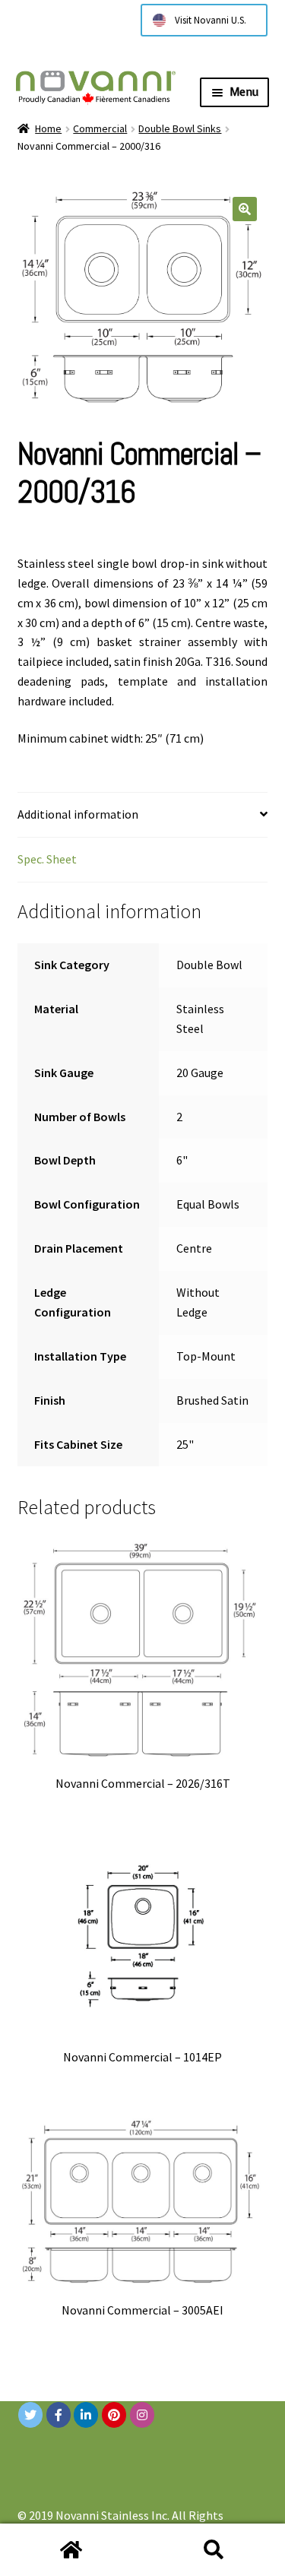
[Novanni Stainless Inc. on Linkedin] (86, 2415)
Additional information (78, 814)
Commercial (100, 128)
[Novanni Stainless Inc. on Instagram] (142, 2415)
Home (48, 128)
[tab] (143, 815)
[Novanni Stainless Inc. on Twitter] (30, 2415)
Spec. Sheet (47, 859)
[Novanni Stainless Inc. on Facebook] (59, 2415)
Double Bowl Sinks (180, 128)
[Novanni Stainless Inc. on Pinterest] (114, 2415)
